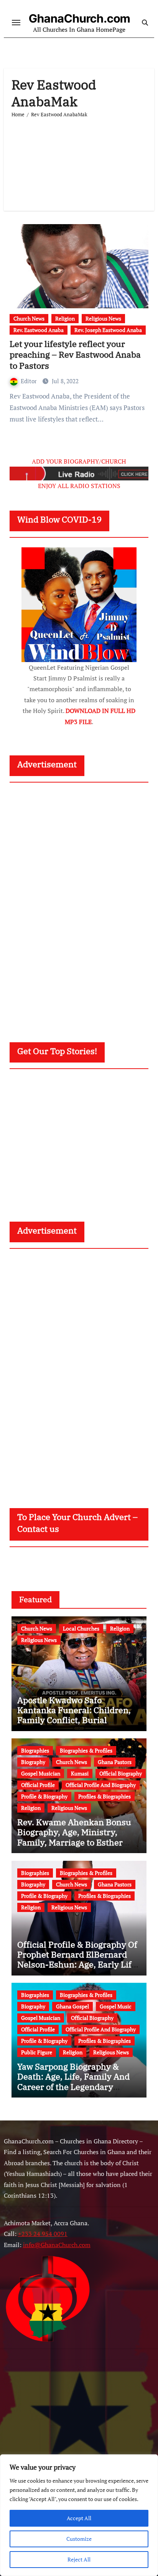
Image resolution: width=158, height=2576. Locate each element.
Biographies (35, 1750)
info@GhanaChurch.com (57, 2245)
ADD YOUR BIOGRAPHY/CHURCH (79, 461)
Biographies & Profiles (86, 1750)
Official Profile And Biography (101, 1785)
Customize (79, 2539)
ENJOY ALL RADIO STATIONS (79, 486)
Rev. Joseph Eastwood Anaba (108, 330)
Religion (65, 318)
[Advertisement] (79, 161)
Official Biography (121, 1773)
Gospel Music (116, 2006)
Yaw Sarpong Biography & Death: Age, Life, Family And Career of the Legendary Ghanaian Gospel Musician (73, 2081)
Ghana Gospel (72, 2006)
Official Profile (38, 1785)
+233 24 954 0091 (43, 2234)
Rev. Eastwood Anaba (39, 330)
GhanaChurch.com (79, 18)
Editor (30, 381)
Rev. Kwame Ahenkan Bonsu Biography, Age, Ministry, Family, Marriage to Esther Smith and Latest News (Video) (78, 1837)
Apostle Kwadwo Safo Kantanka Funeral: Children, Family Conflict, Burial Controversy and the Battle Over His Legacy (74, 1720)
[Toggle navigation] (16, 23)
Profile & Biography (44, 1796)
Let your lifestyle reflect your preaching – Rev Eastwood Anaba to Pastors (75, 355)
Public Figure (37, 2052)
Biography (33, 1762)
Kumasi (80, 1773)
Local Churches (81, 1628)
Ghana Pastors (115, 1762)
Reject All (79, 2559)
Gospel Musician (41, 1773)
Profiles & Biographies (105, 1796)
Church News (29, 318)
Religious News (103, 318)
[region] (79, 2515)
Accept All (79, 2518)
